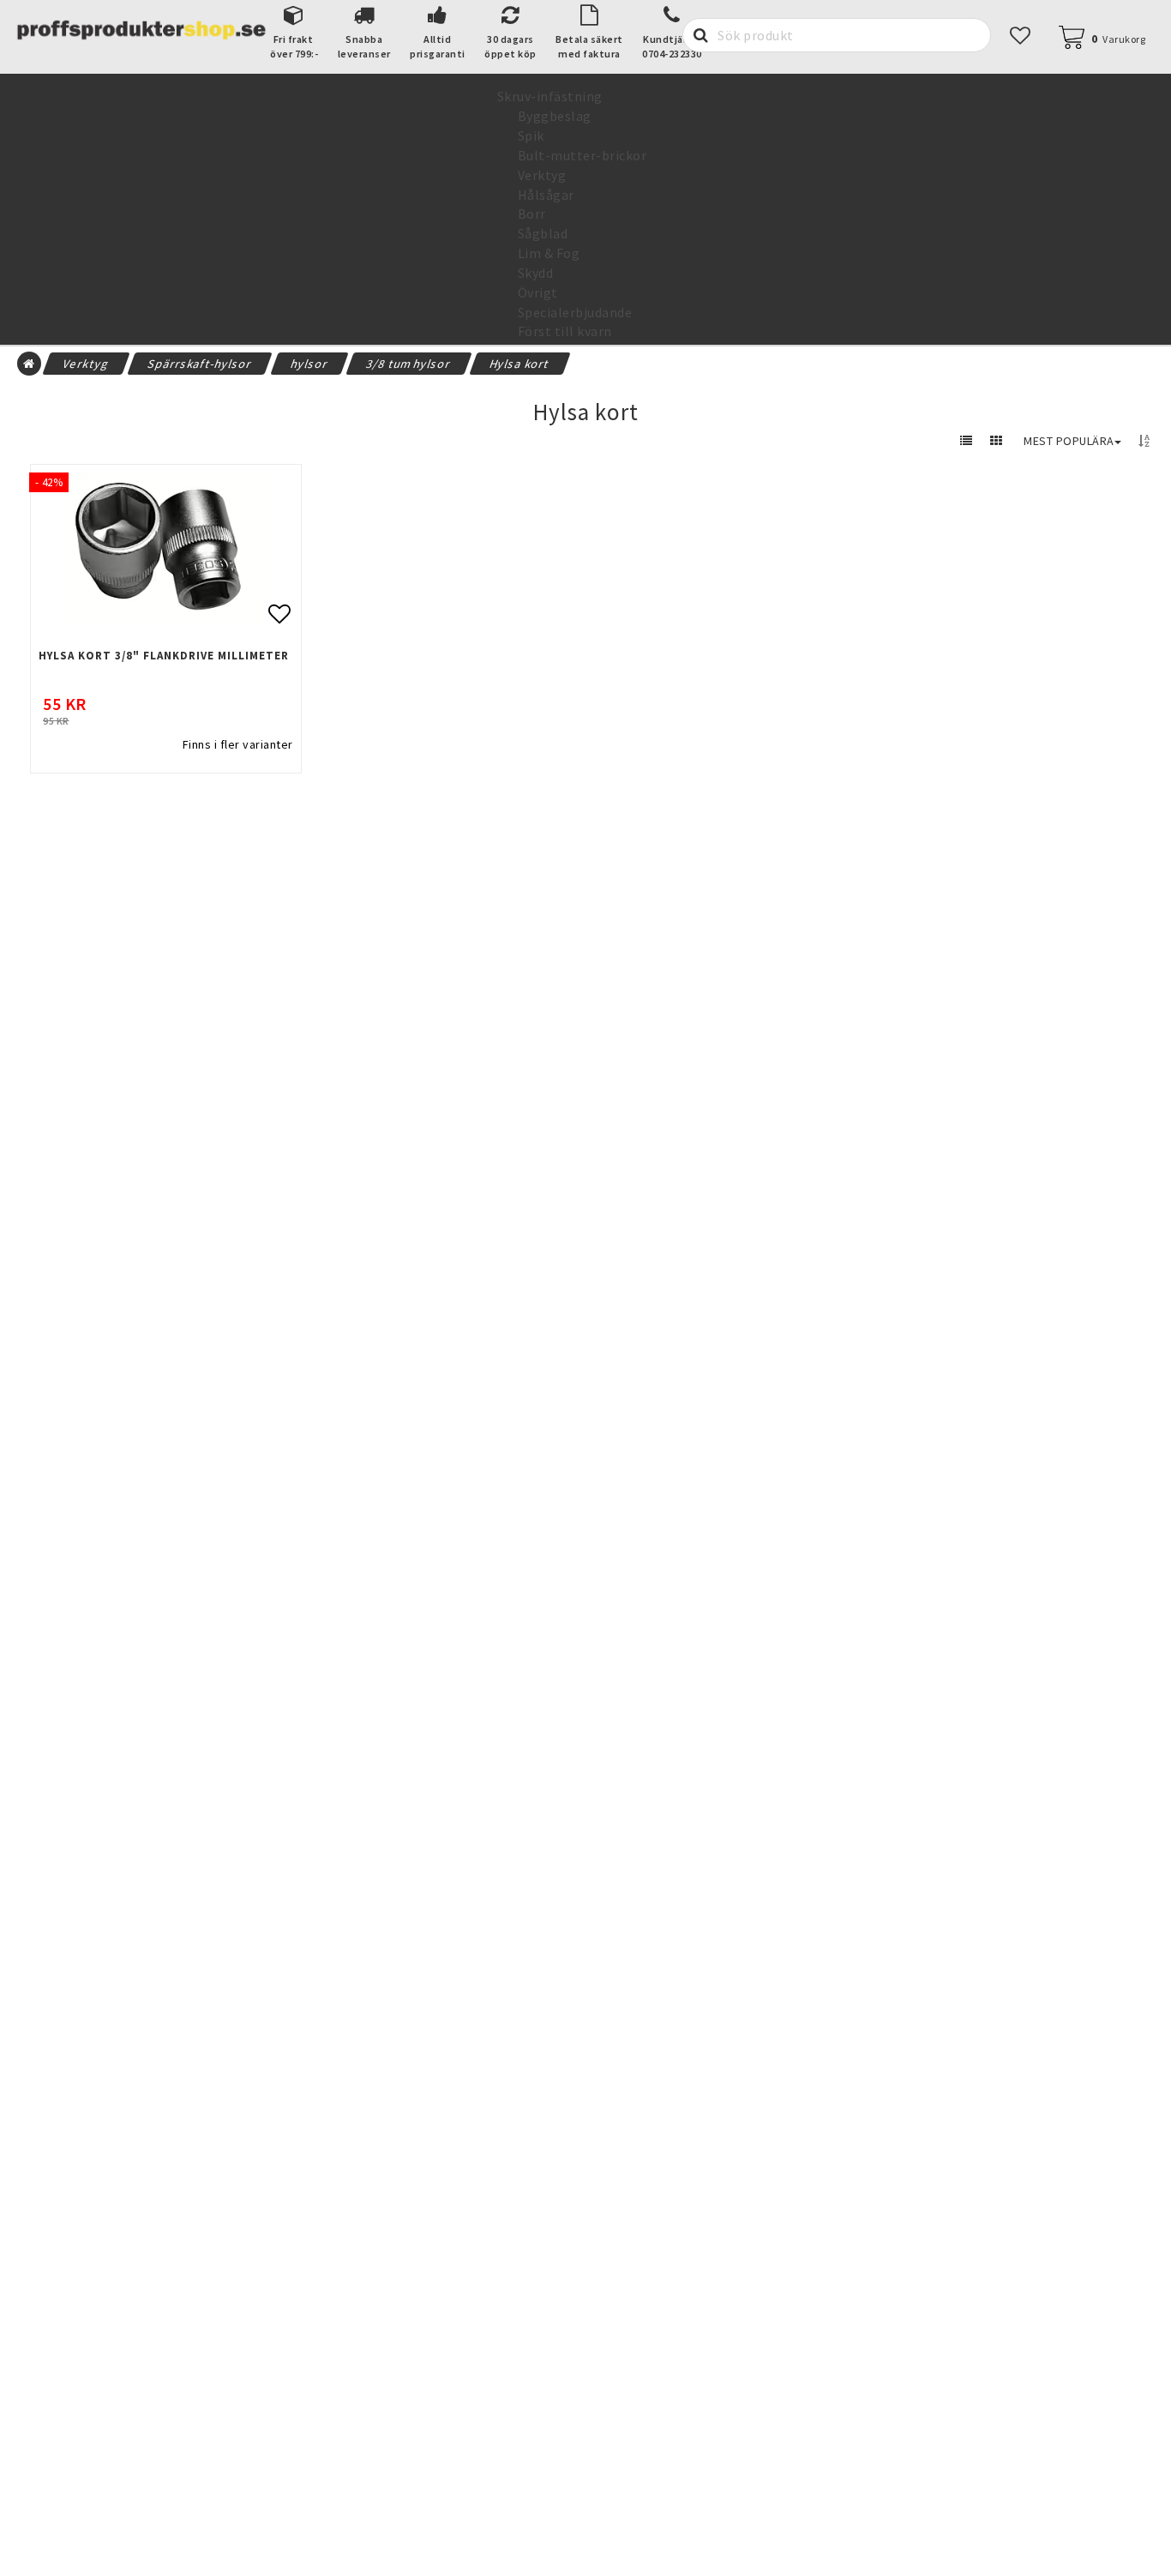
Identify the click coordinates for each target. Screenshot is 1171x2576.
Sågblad (543, 233)
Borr (532, 214)
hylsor (309, 364)
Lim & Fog (549, 253)
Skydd (536, 273)
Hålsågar (546, 195)
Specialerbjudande (575, 312)
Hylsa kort (519, 364)
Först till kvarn (565, 331)
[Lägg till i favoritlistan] (166, 549)
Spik (531, 135)
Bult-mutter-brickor (582, 155)
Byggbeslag (555, 116)
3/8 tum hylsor (409, 364)
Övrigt (538, 292)
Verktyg (542, 175)
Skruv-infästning (550, 96)
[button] (1021, 36)
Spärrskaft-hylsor (200, 364)
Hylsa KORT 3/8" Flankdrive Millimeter (164, 656)
